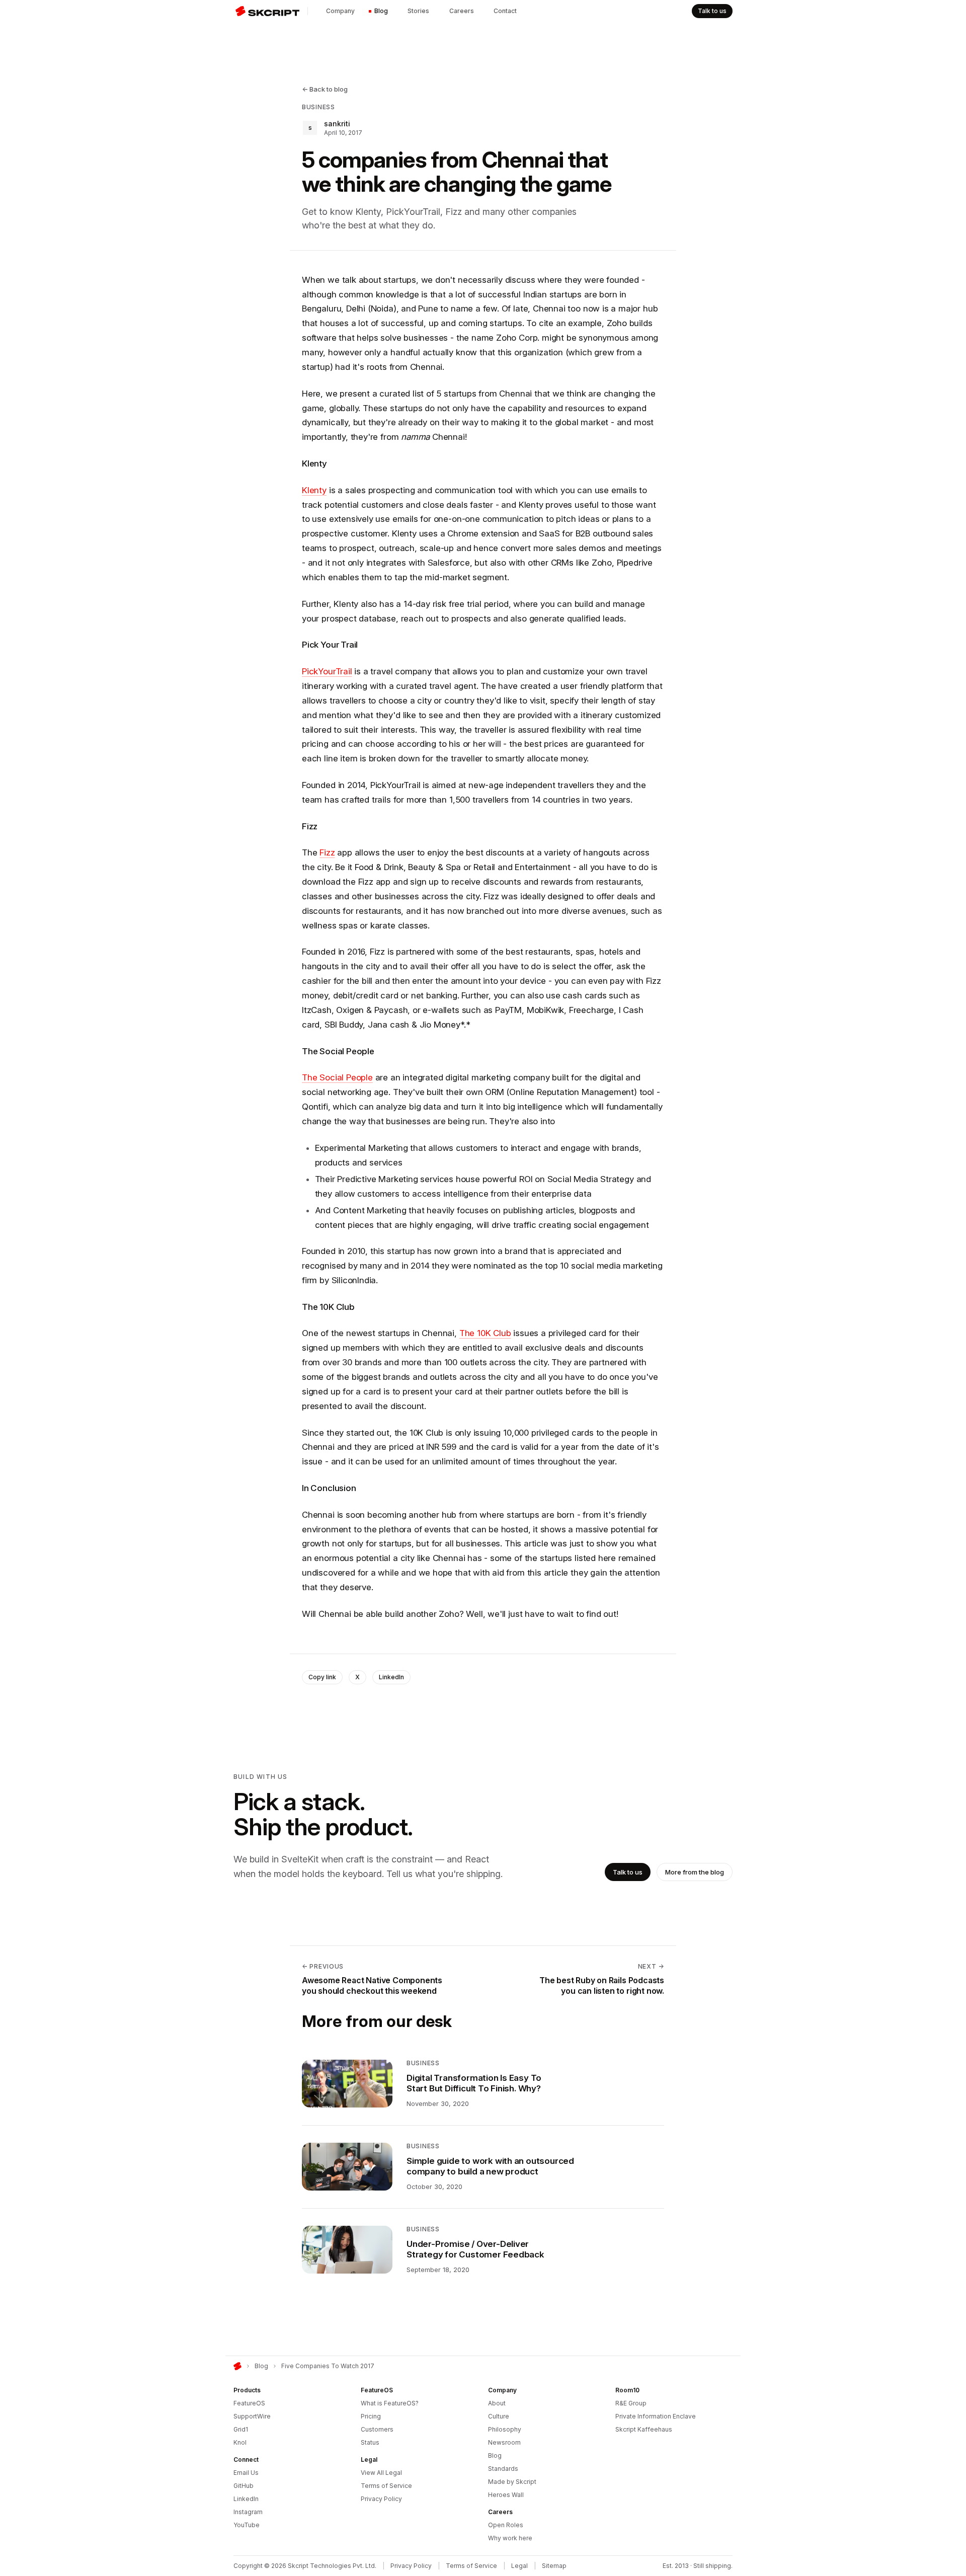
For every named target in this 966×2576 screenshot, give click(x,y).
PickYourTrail (327, 671)
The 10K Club (485, 1333)
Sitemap (554, 2566)
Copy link (322, 1677)
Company (340, 11)
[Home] (237, 2366)
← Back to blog (325, 89)
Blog (381, 11)
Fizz (327, 852)
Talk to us (712, 11)
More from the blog (695, 1872)
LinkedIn (391, 1677)
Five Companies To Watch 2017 (328, 2366)
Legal (519, 2566)
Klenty (314, 490)
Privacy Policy (411, 2566)
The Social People (337, 1077)
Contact (505, 11)
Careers (462, 11)
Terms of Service (471, 2566)
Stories (418, 11)
